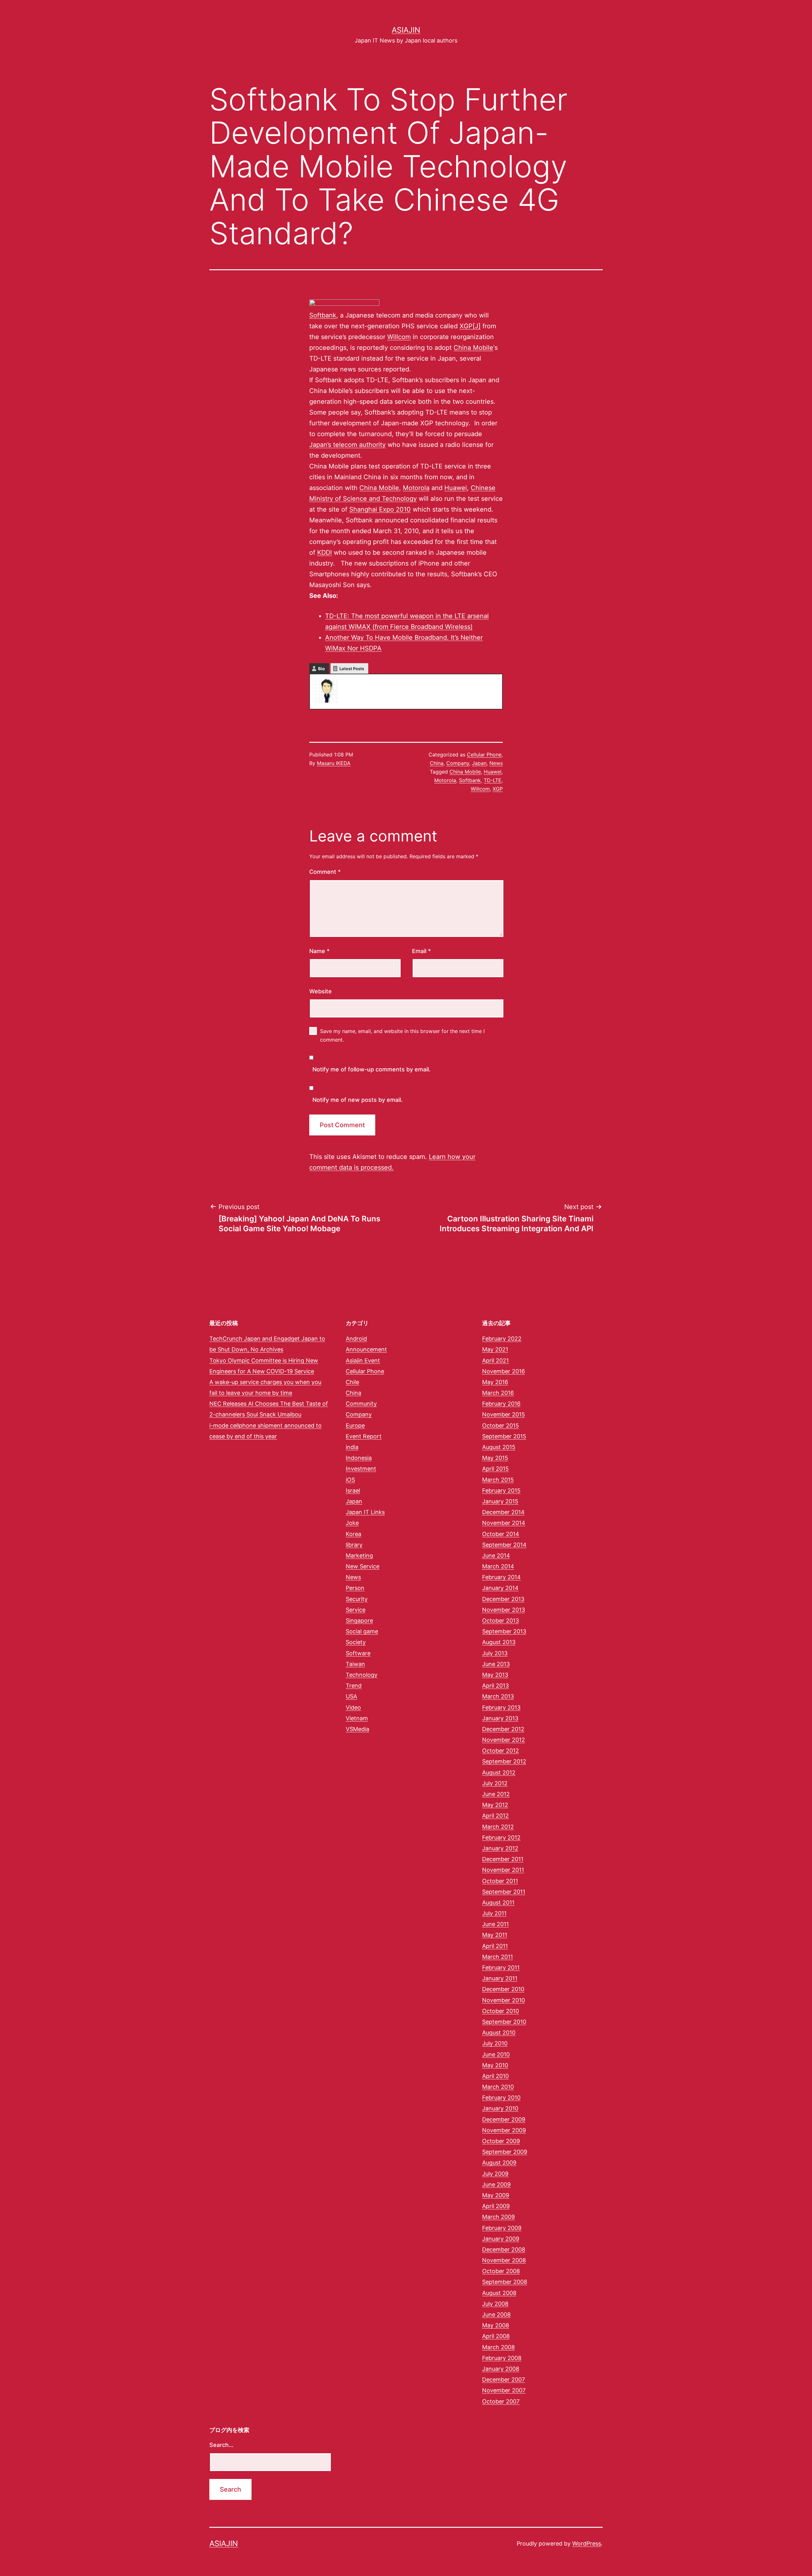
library (354, 1545)
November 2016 (504, 1371)
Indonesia (359, 1458)
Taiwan (355, 1664)
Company (458, 763)
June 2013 (496, 1664)
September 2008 (505, 2282)
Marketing (359, 1556)
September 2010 (504, 2022)
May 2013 (495, 1675)
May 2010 (495, 2065)
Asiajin (406, 30)
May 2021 (495, 1349)
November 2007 (504, 2390)
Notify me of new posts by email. (357, 1100)
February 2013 (501, 1707)
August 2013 (499, 1642)
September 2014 (504, 1545)
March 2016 (498, 1393)
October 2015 (501, 1425)
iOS (350, 1480)
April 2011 (495, 1946)
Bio (321, 669)
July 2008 (495, 2304)
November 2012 (504, 1740)
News (496, 763)
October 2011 (500, 1881)
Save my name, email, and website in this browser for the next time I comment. (402, 1035)
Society (356, 1642)
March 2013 (498, 1696)
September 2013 (504, 1631)
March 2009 (498, 2217)
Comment (325, 872)
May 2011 (495, 1935)
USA (351, 1696)
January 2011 (500, 1978)
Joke (352, 1523)
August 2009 (499, 2163)
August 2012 (499, 1772)
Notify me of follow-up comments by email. (371, 1069)
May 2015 (495, 1458)
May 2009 (496, 2195)
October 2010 (501, 2011)
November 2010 (504, 2000)
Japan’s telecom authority (347, 445)
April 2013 (495, 1686)
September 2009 (505, 2152)
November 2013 (504, 1610)
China (437, 763)
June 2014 (496, 1556)
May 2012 (495, 1805)
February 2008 (502, 2358)
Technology (362, 1675)
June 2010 (496, 2054)
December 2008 (504, 2249)
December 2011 (503, 1859)
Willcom (399, 337)
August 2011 (498, 1903)
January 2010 (500, 2108)
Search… (221, 2445)
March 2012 (498, 1827)
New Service (363, 1566)
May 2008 (496, 2325)
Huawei (456, 488)
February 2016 (501, 1404)
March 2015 (498, 1480)
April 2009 (496, 2206)
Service (356, 1610)
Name (319, 951)
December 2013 (503, 1599)
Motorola (416, 488)
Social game (362, 1631)
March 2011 (498, 1957)
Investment (361, 1469)
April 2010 (495, 2076)
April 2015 (495, 1469)
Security (357, 1599)
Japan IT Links (365, 1512)
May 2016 (495, 1382)
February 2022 (502, 1339)
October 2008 (501, 2271)
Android (356, 1339)
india (352, 1447)
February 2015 (501, 1491)
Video (353, 1707)
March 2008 (498, 2347)
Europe (355, 1425)
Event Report (364, 1436)
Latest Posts (352, 669)
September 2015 (504, 1436)
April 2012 (495, 1816)
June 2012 (496, 1794)
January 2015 (500, 1501)
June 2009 (496, 2184)
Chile (352, 1382)
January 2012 (500, 1848)
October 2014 (501, 1534)
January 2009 (501, 2239)
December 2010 (503, 1989)
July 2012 (495, 1783)
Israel (353, 1491)
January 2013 (500, 1718)
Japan (479, 763)
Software (358, 1653)
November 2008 (504, 2260)
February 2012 (501, 1837)
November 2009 (504, 2130)
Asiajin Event (363, 1360)
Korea (354, 1534)
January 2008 (501, 2369)
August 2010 (499, 2033)
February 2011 (501, 1968)
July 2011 (494, 1913)
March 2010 (498, 2087)
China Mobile (473, 348)
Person (355, 1588)
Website (321, 991)
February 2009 (502, 2228)
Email (421, 951)
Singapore (359, 1621)
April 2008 (496, 2336)
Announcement (366, 1349)
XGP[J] (470, 326)
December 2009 (504, 2119)
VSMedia (357, 1729)
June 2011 (495, 1924)
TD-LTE (493, 780)
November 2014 (504, 1523)
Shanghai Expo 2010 (380, 509)
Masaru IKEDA (334, 763)
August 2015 (499, 1447)
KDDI (324, 552)
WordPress (587, 2543)
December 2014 (503, 1512)
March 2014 (498, 1566)
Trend (354, 1686)
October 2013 (501, 1621)
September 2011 (504, 1892)
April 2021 (495, 1360)
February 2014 (501, 1577)
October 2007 (501, 2401)
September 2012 (504, 1761)
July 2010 (495, 2043)
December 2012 (503, 1729)
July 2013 (495, 1653)
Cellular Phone (484, 755)
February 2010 (501, 2098)
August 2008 (499, 2293)
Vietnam (357, 1718)
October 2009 (501, 2141)
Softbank (323, 315)
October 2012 (501, 1751)
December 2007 (504, 2380)
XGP (498, 789)
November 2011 (503, 1870)
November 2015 (504, 1414)
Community (361, 1404)
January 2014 (500, 1588)
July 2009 (495, 2174)
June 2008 (496, 2314)
